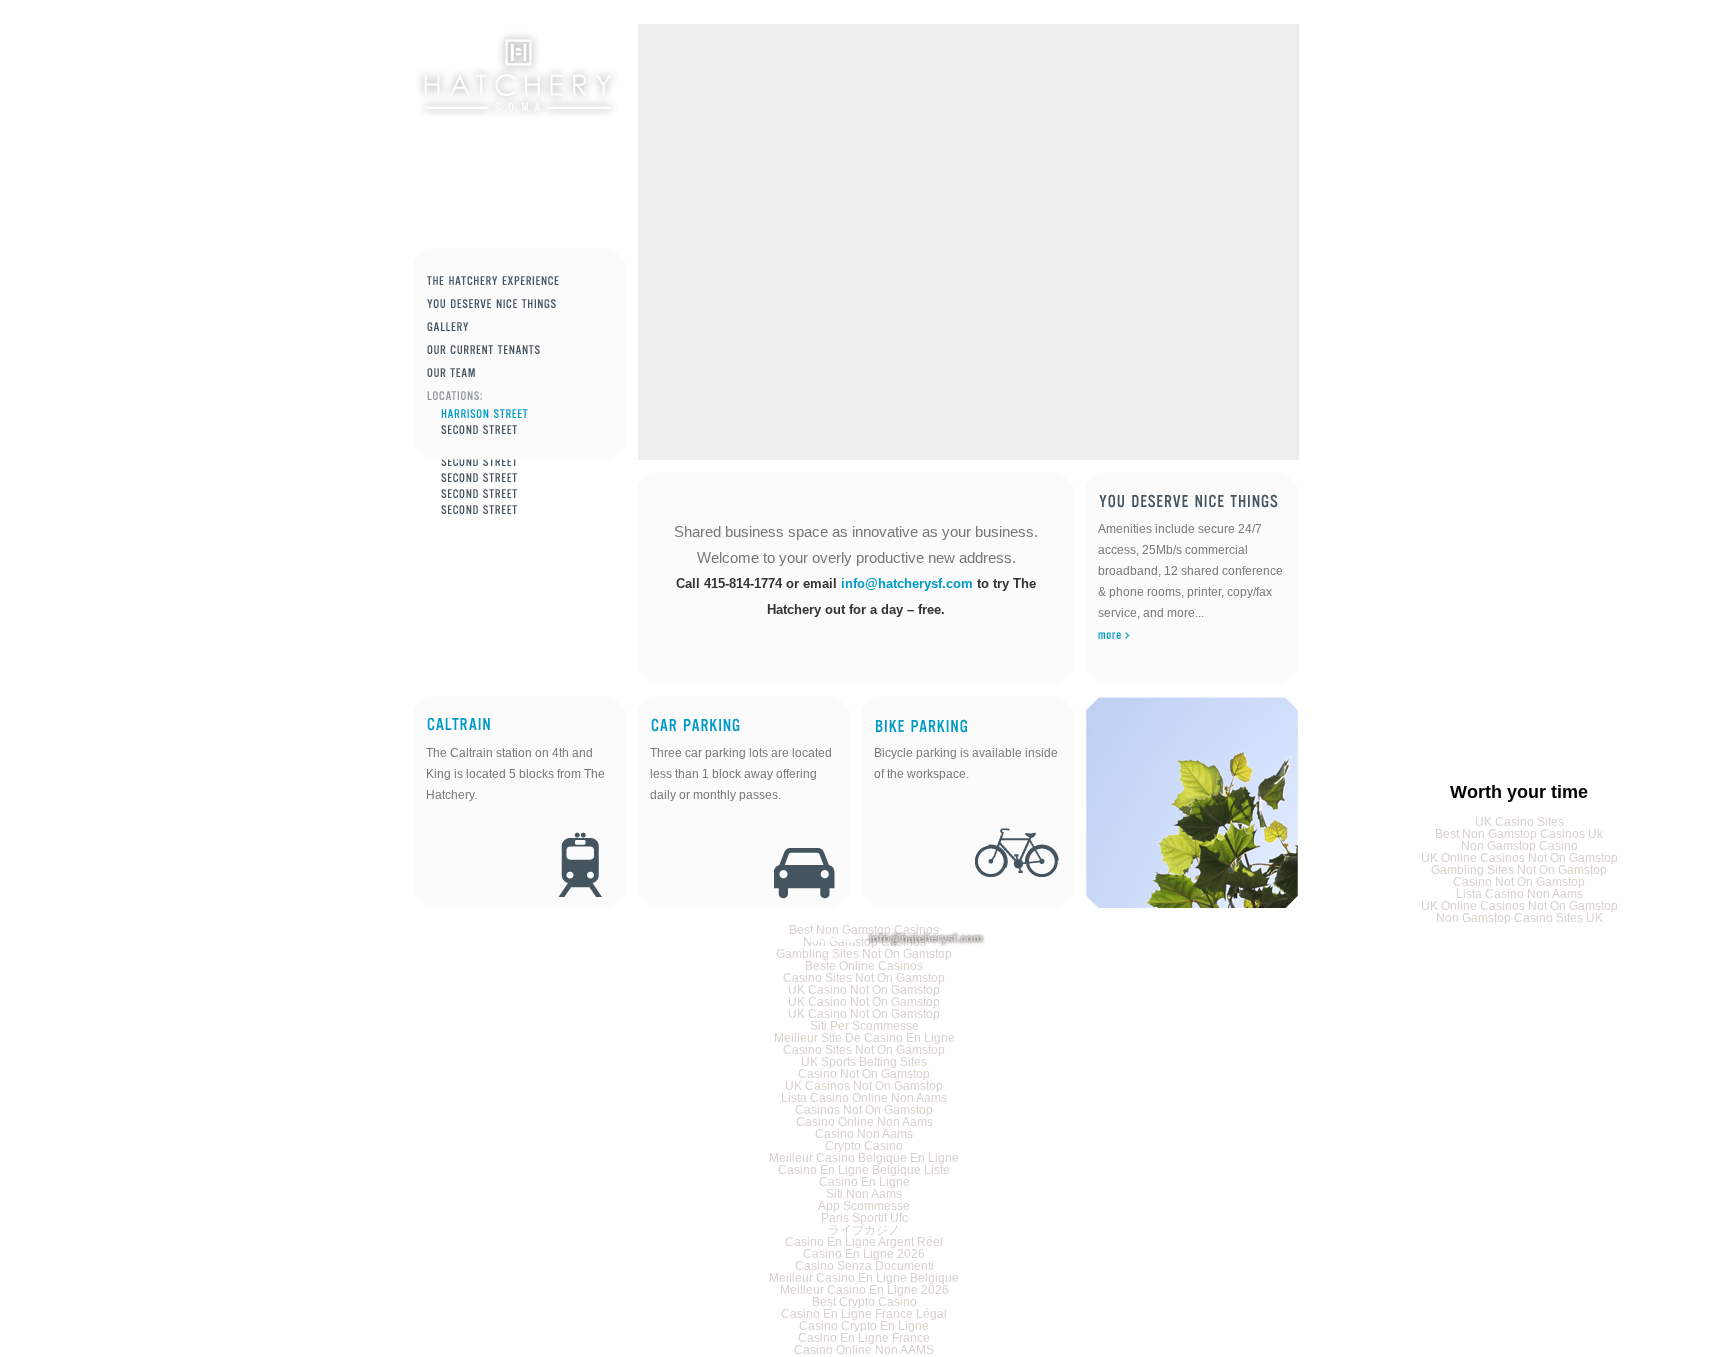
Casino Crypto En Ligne (864, 1326)
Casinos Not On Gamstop (864, 1110)
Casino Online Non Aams (864, 1122)
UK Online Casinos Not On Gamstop (1519, 858)
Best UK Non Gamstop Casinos (527, 478)
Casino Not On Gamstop (1519, 882)
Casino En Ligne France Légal (864, 1314)
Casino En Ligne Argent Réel (864, 1242)
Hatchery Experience (520, 281)
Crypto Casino (864, 1146)
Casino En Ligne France (864, 1338)
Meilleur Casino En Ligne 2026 (864, 1290)
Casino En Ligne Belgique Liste (864, 1170)
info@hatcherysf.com (907, 583)
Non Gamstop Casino (1519, 846)
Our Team (520, 373)
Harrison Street (527, 414)
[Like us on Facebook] (832, 938)
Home (516, 75)
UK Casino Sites (1519, 822)
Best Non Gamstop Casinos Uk (1519, 834)
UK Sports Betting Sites (864, 1062)
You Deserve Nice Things (520, 304)
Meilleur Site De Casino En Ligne (864, 1038)
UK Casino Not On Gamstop (864, 990)
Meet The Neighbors (520, 350)
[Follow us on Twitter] (770, 938)
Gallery (520, 327)
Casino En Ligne (864, 1182)
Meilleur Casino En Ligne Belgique (864, 1278)
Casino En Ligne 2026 (864, 1254)
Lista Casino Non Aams (1519, 894)
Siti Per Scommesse (864, 1026)
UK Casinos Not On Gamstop (864, 1086)
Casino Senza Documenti (864, 1266)
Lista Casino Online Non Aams (864, 1098)
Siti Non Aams (864, 1194)
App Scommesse (864, 1206)
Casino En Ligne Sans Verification (527, 510)
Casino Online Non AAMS (864, 1350)
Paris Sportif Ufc (864, 1218)
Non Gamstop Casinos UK (527, 462)
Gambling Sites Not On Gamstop (1519, 870)
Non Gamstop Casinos (527, 494)
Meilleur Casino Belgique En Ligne (864, 1158)
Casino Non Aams (864, 1134)
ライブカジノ (864, 1230)
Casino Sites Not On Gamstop (864, 978)
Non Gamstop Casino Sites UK (1519, 918)
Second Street (527, 430)
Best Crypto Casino (864, 1302)
